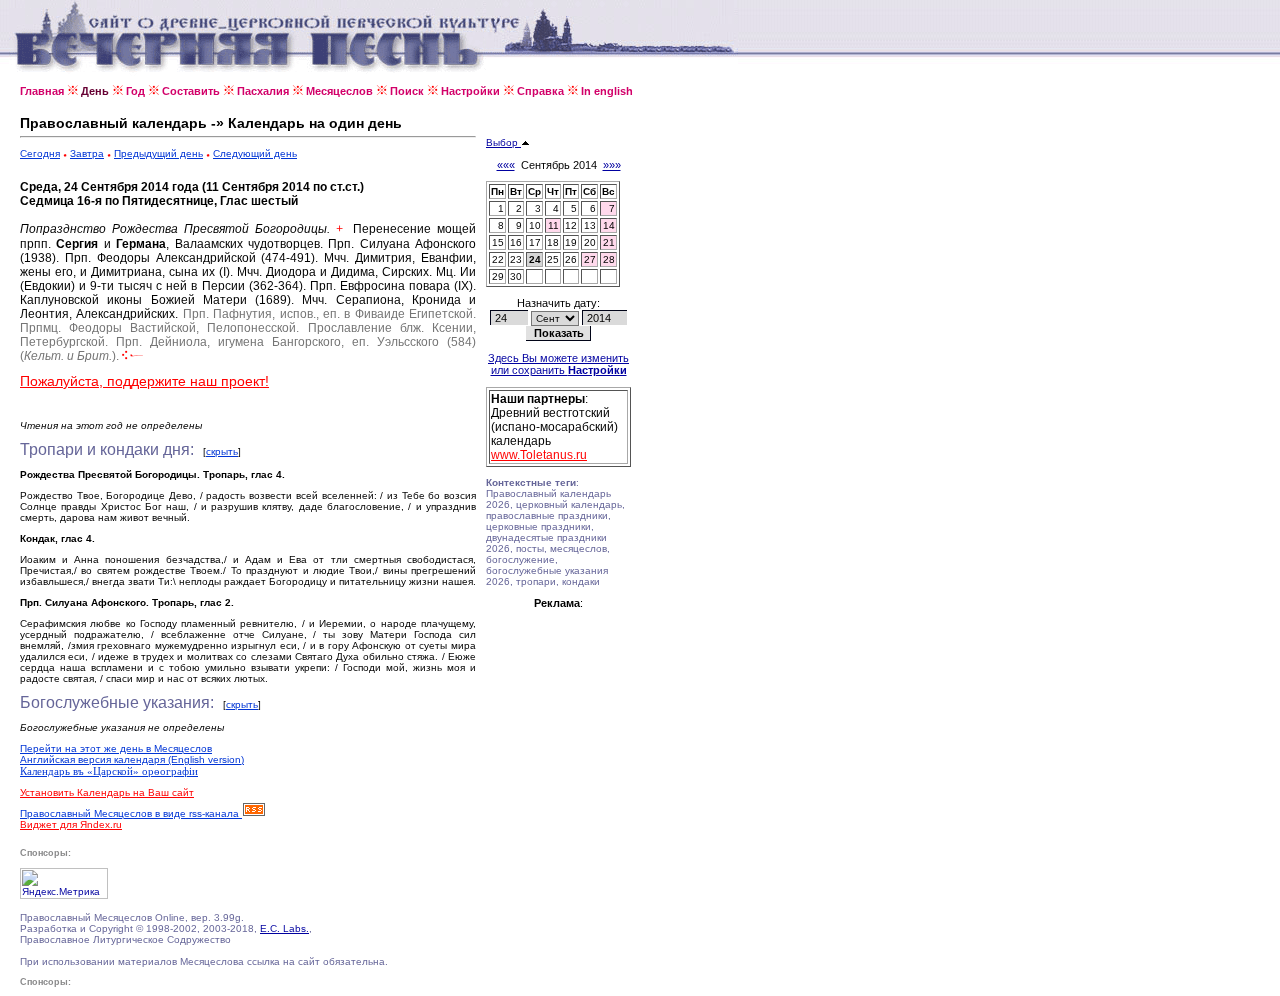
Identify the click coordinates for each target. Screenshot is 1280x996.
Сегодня (40, 153)
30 (516, 276)
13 (590, 225)
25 (553, 259)
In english (607, 91)
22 (498, 259)
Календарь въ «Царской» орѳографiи (109, 771)
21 (609, 242)
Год (135, 91)
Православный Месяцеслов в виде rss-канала (131, 813)
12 (571, 225)
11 (553, 225)
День (95, 91)
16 (516, 242)
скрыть (222, 451)
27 (590, 259)
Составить (191, 91)
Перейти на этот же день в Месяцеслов (116, 748)
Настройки (470, 91)
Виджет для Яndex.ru (71, 824)
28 (609, 259)
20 (590, 242)
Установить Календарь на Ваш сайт (107, 792)
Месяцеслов (339, 91)
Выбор (503, 142)
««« (506, 165)
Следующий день (255, 153)
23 (516, 259)
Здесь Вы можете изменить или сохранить (558, 364)
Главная (42, 91)
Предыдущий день (158, 153)
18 (553, 242)
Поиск (407, 91)
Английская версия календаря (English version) (132, 759)
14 (609, 225)
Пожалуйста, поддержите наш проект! (144, 381)
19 (571, 242)
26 (571, 259)
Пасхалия (263, 91)
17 (535, 242)
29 (498, 276)
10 (535, 225)
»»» (612, 165)
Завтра (87, 153)
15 (498, 242)
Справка (540, 91)
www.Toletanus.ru (539, 455)
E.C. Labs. (284, 928)
